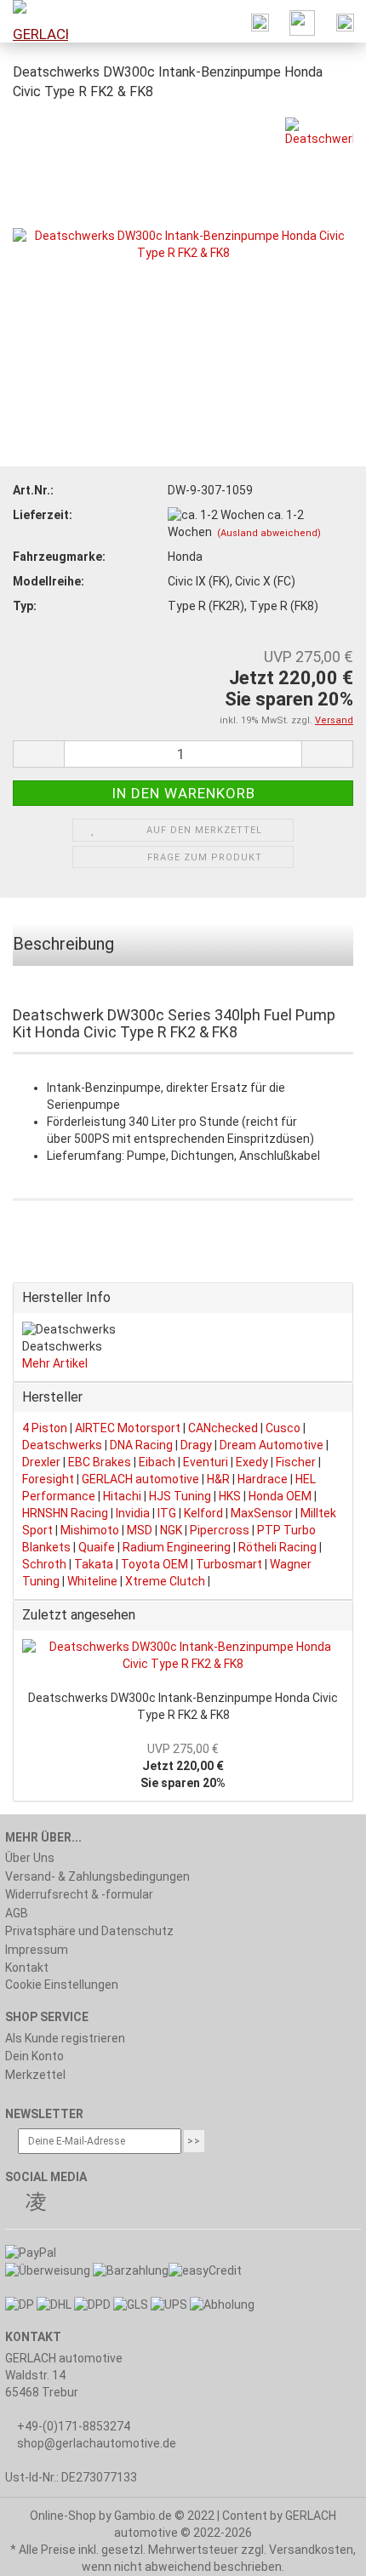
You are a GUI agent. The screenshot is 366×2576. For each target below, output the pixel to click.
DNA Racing (141, 1445)
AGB (17, 1913)
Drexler (41, 1462)
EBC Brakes (100, 1462)
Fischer (296, 1462)
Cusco (283, 1428)
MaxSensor (262, 1513)
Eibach (157, 1462)
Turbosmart (229, 1564)
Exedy (252, 1462)
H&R (218, 1479)
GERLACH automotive (140, 1479)
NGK (171, 1530)
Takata (94, 1564)
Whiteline (92, 1581)
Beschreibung (63, 944)
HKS (230, 1496)
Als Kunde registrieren (65, 2038)
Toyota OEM (154, 1564)
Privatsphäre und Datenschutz (89, 1931)
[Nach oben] (319, 2550)
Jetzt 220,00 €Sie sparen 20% (183, 1766)
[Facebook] (14, 2204)
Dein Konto (34, 2056)
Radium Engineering (177, 1547)
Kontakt (27, 1968)
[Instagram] (36, 2204)
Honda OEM (280, 1496)
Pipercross (220, 1530)
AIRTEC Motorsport (128, 1428)
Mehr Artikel (55, 1363)
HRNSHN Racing (65, 1513)
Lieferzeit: (43, 515)
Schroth (44, 1564)
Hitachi (122, 1496)
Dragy (196, 1445)
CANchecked (223, 1428)
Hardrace (263, 1479)
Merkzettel (35, 2075)
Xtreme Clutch (165, 1581)
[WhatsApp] (58, 2204)
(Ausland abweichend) (269, 533)
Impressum (37, 1950)
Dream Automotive (272, 1445)
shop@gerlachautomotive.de (97, 2443)
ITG (167, 1513)
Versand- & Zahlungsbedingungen (97, 1876)
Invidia (133, 1513)
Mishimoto (90, 1530)
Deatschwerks (62, 1445)
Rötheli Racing (277, 1547)
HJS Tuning (180, 1496)
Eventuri (206, 1462)
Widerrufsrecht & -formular (79, 1894)
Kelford (203, 1513)
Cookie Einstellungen (62, 1985)
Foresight (48, 1479)
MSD (140, 1530)
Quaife (97, 1547)
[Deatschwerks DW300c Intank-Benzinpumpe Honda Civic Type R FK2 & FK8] (183, 243)
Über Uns (30, 1858)
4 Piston (45, 1428)
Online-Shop (63, 2516)
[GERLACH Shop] (34, 21)
